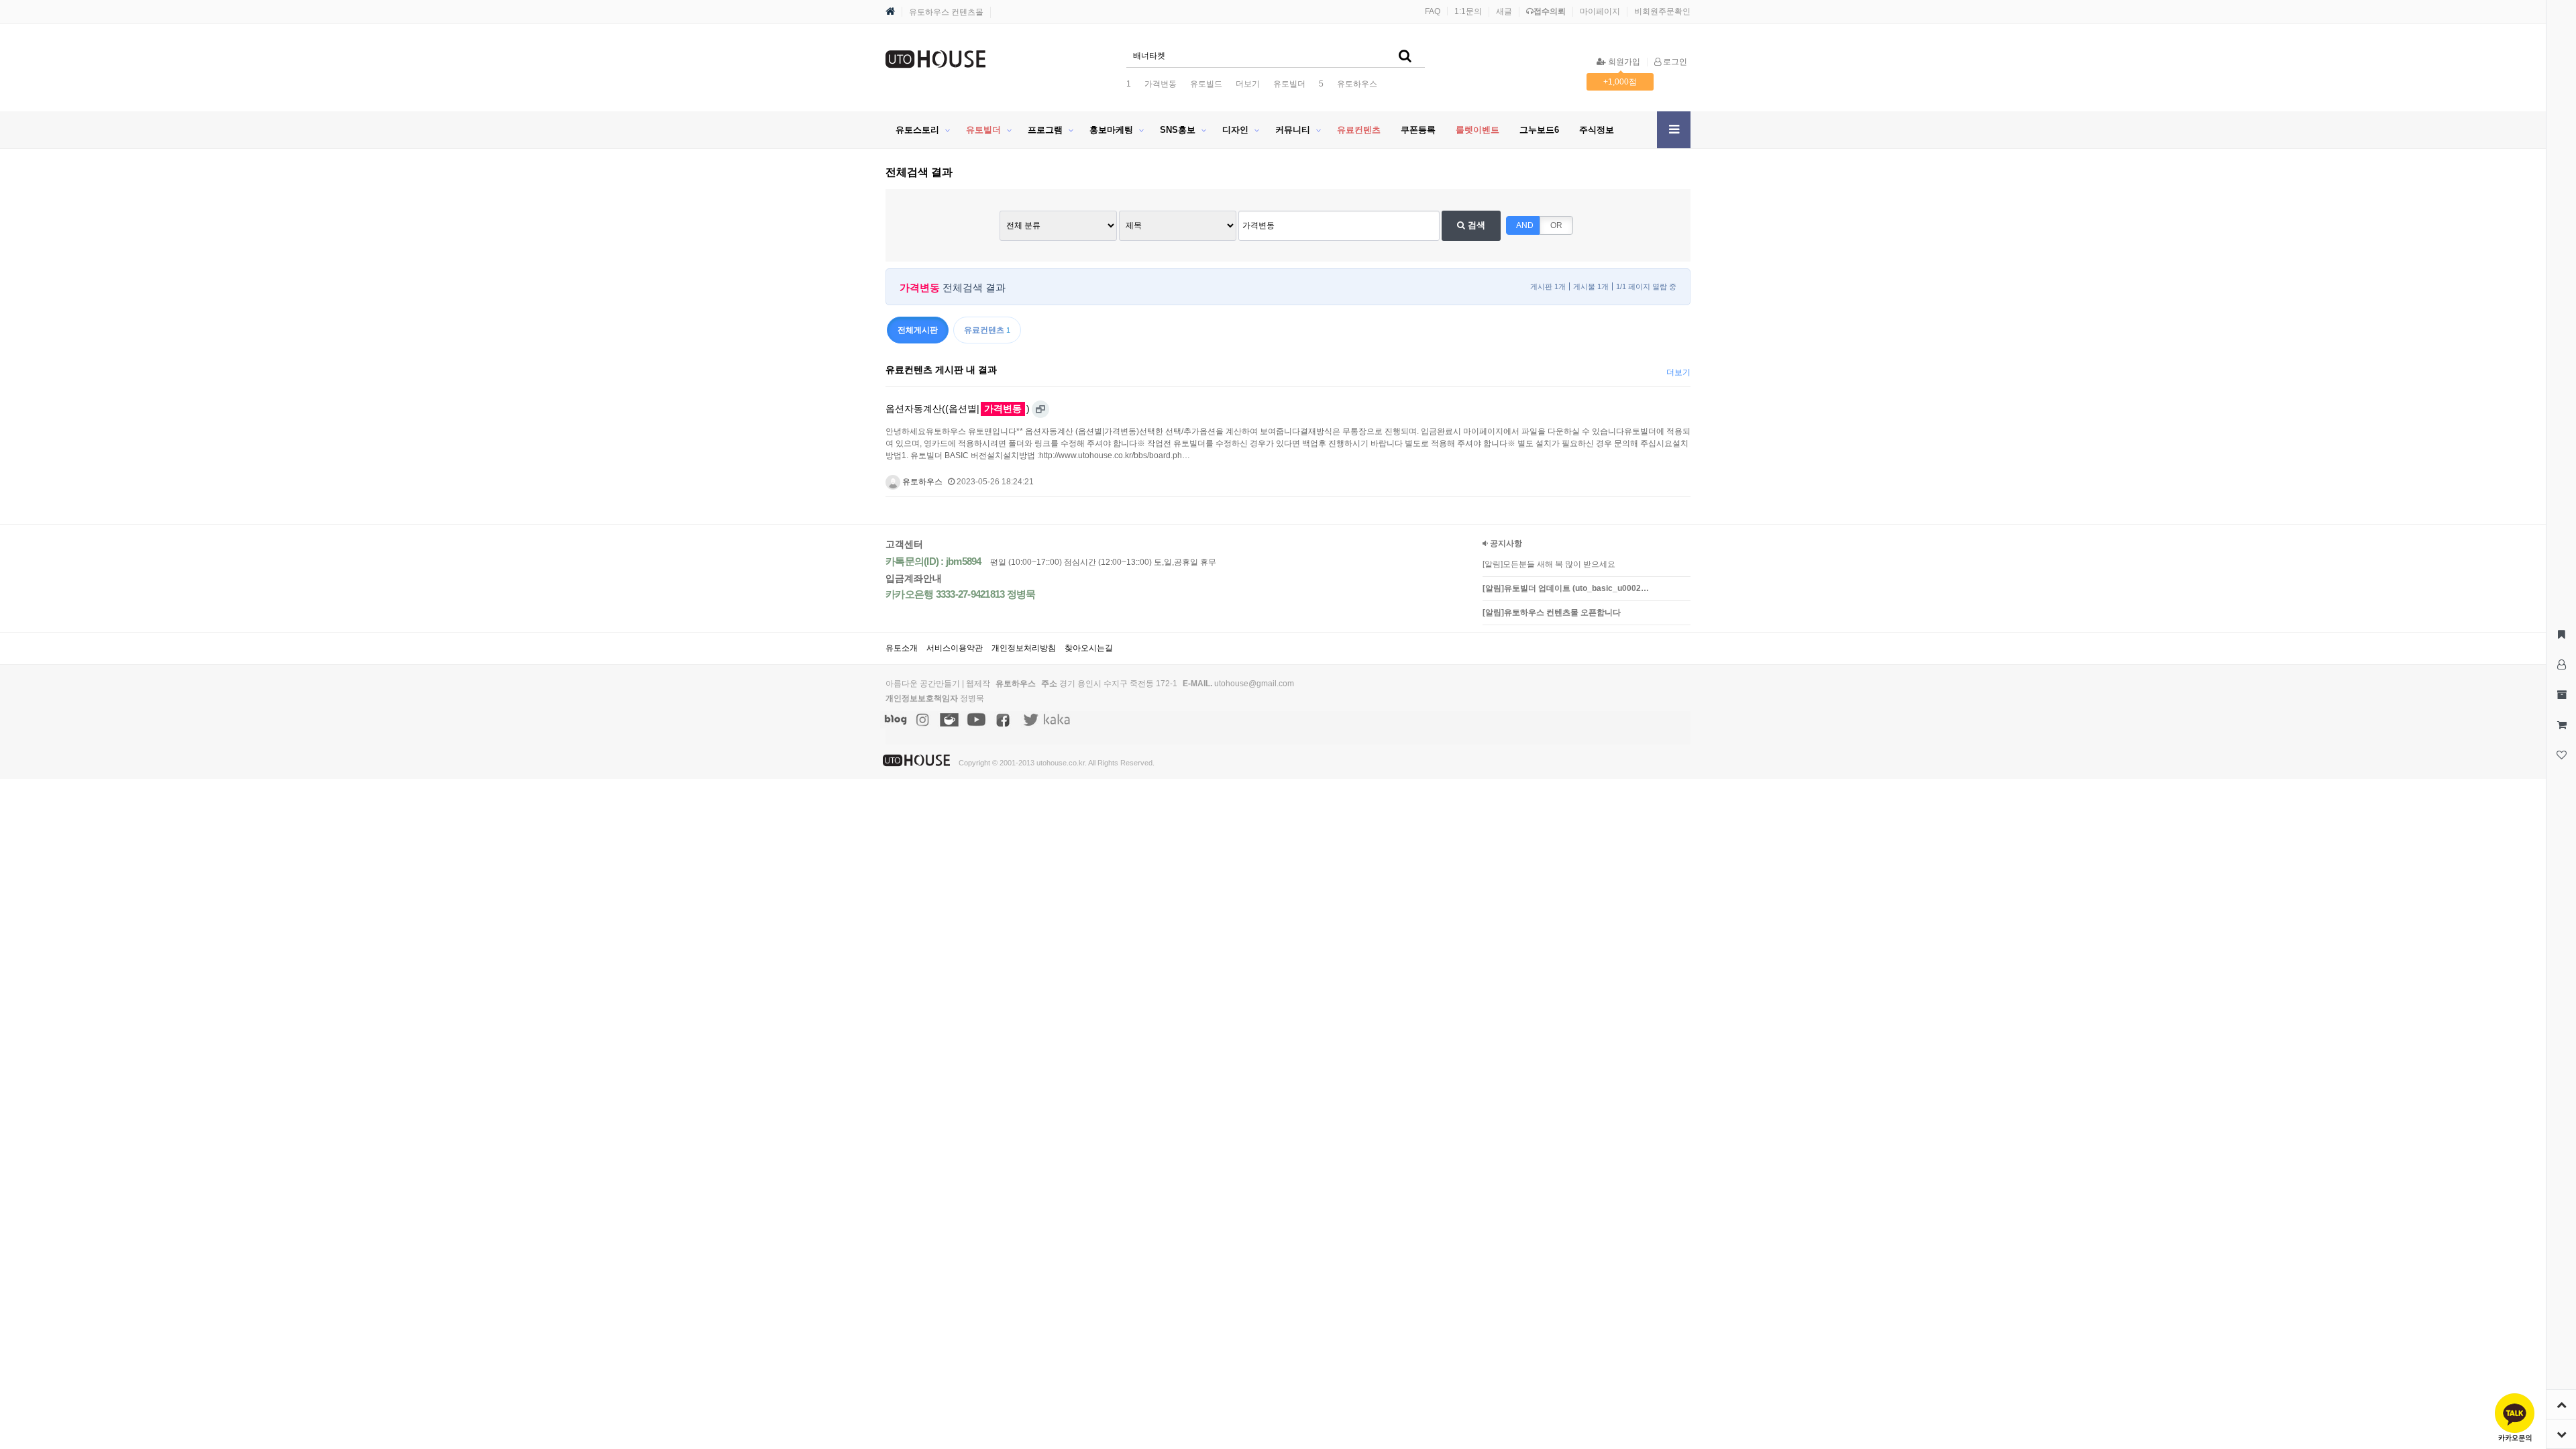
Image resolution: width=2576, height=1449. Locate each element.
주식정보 (1597, 130)
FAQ (1433, 11)
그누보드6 (1539, 130)
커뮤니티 (1293, 130)
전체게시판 (918, 330)
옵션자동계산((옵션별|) (958, 409)
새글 (1504, 11)
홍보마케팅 (1111, 130)
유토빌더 (1289, 84)
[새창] (1040, 409)
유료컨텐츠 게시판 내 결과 (941, 370)
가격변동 (1161, 84)
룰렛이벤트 (1478, 130)
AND (1525, 225)
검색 (1475, 225)
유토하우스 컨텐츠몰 (946, 12)
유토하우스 (1357, 84)
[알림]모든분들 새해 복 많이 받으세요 (1549, 564)
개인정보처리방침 (1024, 648)
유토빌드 (1206, 84)
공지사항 (1505, 543)
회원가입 (1623, 62)
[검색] (1405, 56)
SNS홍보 (1178, 130)
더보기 (1248, 84)
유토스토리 (917, 130)
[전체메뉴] (1674, 130)
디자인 (1235, 130)
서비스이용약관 (955, 648)
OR (1556, 225)
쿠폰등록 (1418, 130)
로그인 (1674, 62)
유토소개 (902, 648)
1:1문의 (1468, 11)
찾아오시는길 (1089, 648)
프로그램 (1045, 130)
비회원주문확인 (1662, 11)
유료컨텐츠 (1359, 130)
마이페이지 (1600, 11)
